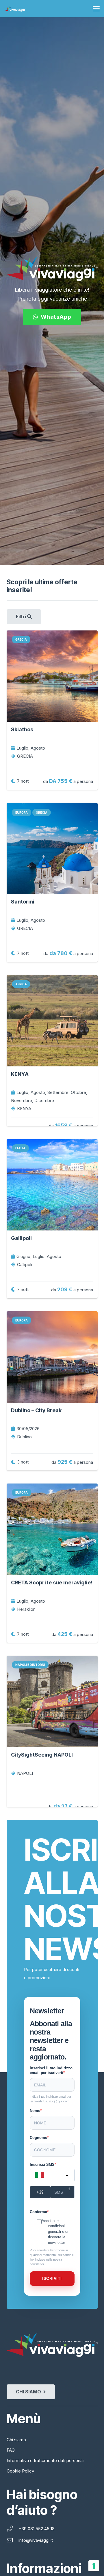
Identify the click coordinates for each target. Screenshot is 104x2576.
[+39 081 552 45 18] (13, 2529)
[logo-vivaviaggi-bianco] (15, 9)
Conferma (38, 2212)
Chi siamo (16, 2440)
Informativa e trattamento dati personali (45, 2460)
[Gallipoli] (52, 1185)
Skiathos (22, 729)
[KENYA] (52, 1021)
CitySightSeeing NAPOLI (42, 1755)
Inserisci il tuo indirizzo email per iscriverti (51, 2070)
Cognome (38, 2138)
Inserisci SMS (42, 2165)
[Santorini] (52, 849)
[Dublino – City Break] (52, 1357)
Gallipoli (21, 1238)
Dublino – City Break (36, 1410)
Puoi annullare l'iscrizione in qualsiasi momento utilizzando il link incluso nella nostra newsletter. (52, 2257)
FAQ (11, 2450)
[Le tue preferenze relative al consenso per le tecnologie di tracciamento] (94, 2566)
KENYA (20, 1074)
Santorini (23, 902)
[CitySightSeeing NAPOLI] (52, 1701)
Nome (35, 2111)
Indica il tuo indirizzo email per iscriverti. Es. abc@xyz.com (51, 2099)
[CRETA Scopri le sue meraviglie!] (52, 1529)
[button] (96, 9)
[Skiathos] (52, 676)
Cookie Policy (20, 2471)
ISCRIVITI (52, 2278)
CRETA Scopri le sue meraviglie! (52, 1582)
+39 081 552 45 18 (37, 2529)
